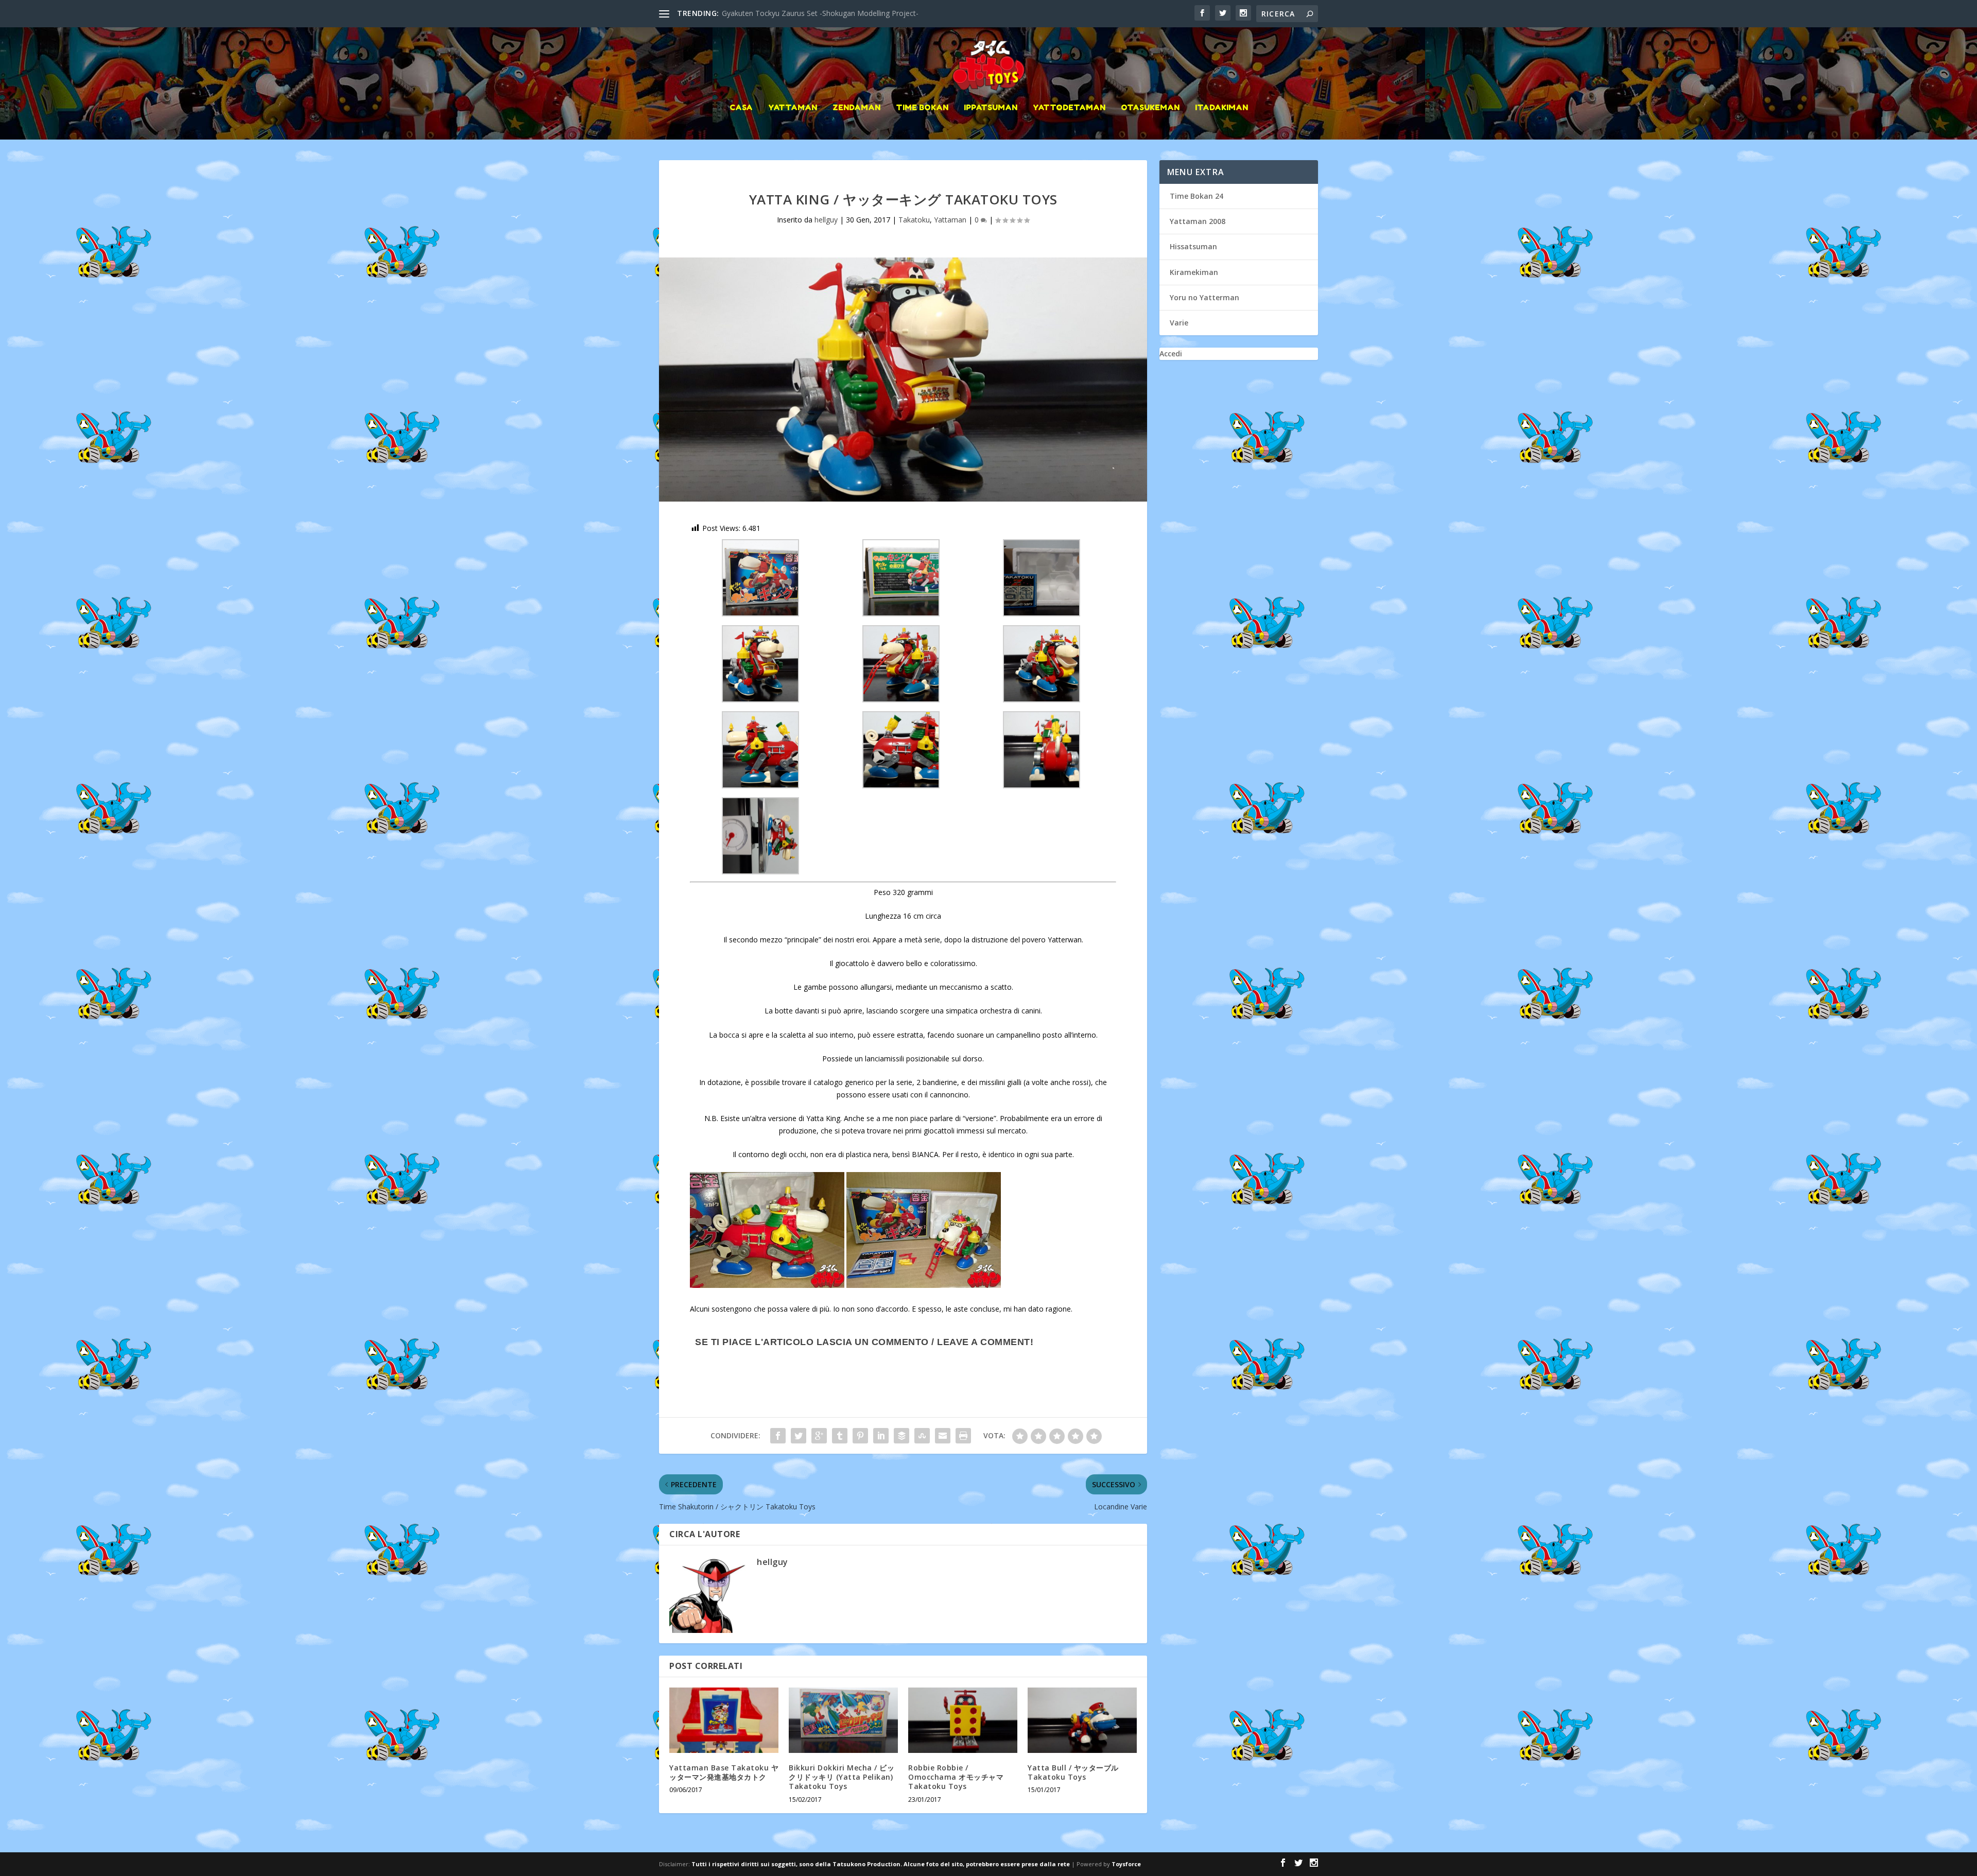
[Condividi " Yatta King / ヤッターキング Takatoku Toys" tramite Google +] (819, 1436)
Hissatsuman (1193, 246)
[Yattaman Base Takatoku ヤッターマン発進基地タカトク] (724, 1720)
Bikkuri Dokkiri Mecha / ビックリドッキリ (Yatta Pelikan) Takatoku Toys (842, 1777)
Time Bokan (922, 108)
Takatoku (914, 220)
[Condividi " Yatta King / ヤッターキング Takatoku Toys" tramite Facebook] (778, 1436)
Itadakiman (1221, 108)
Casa (741, 108)
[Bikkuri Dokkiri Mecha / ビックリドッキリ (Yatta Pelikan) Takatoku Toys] (843, 1720)
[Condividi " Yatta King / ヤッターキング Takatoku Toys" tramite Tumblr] (840, 1436)
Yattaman (793, 108)
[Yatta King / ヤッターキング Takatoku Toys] (903, 380)
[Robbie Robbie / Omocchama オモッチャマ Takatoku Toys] (963, 1720)
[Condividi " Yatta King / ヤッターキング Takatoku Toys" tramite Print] (963, 1436)
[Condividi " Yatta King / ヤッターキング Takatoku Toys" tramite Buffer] (901, 1436)
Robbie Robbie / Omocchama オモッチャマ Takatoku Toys (956, 1777)
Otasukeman (1150, 108)
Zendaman (856, 108)
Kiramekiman (1194, 272)
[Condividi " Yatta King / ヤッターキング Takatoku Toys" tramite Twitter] (799, 1436)
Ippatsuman (991, 108)
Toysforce (1126, 1864)
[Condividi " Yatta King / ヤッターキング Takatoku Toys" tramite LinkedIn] (881, 1436)
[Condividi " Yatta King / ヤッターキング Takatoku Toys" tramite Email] (943, 1436)
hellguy (826, 220)
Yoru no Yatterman (1204, 297)
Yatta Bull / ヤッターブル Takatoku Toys (1073, 1772)
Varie (1179, 323)
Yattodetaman (1069, 108)
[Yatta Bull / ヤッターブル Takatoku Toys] (1082, 1720)
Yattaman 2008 (1198, 221)
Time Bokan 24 (1196, 196)
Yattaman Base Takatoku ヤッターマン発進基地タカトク (724, 1772)
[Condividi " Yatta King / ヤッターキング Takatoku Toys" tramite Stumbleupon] (922, 1436)
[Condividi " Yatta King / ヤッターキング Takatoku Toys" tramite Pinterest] (860, 1436)
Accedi (1171, 354)
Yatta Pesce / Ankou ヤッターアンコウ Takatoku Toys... (814, 13)
